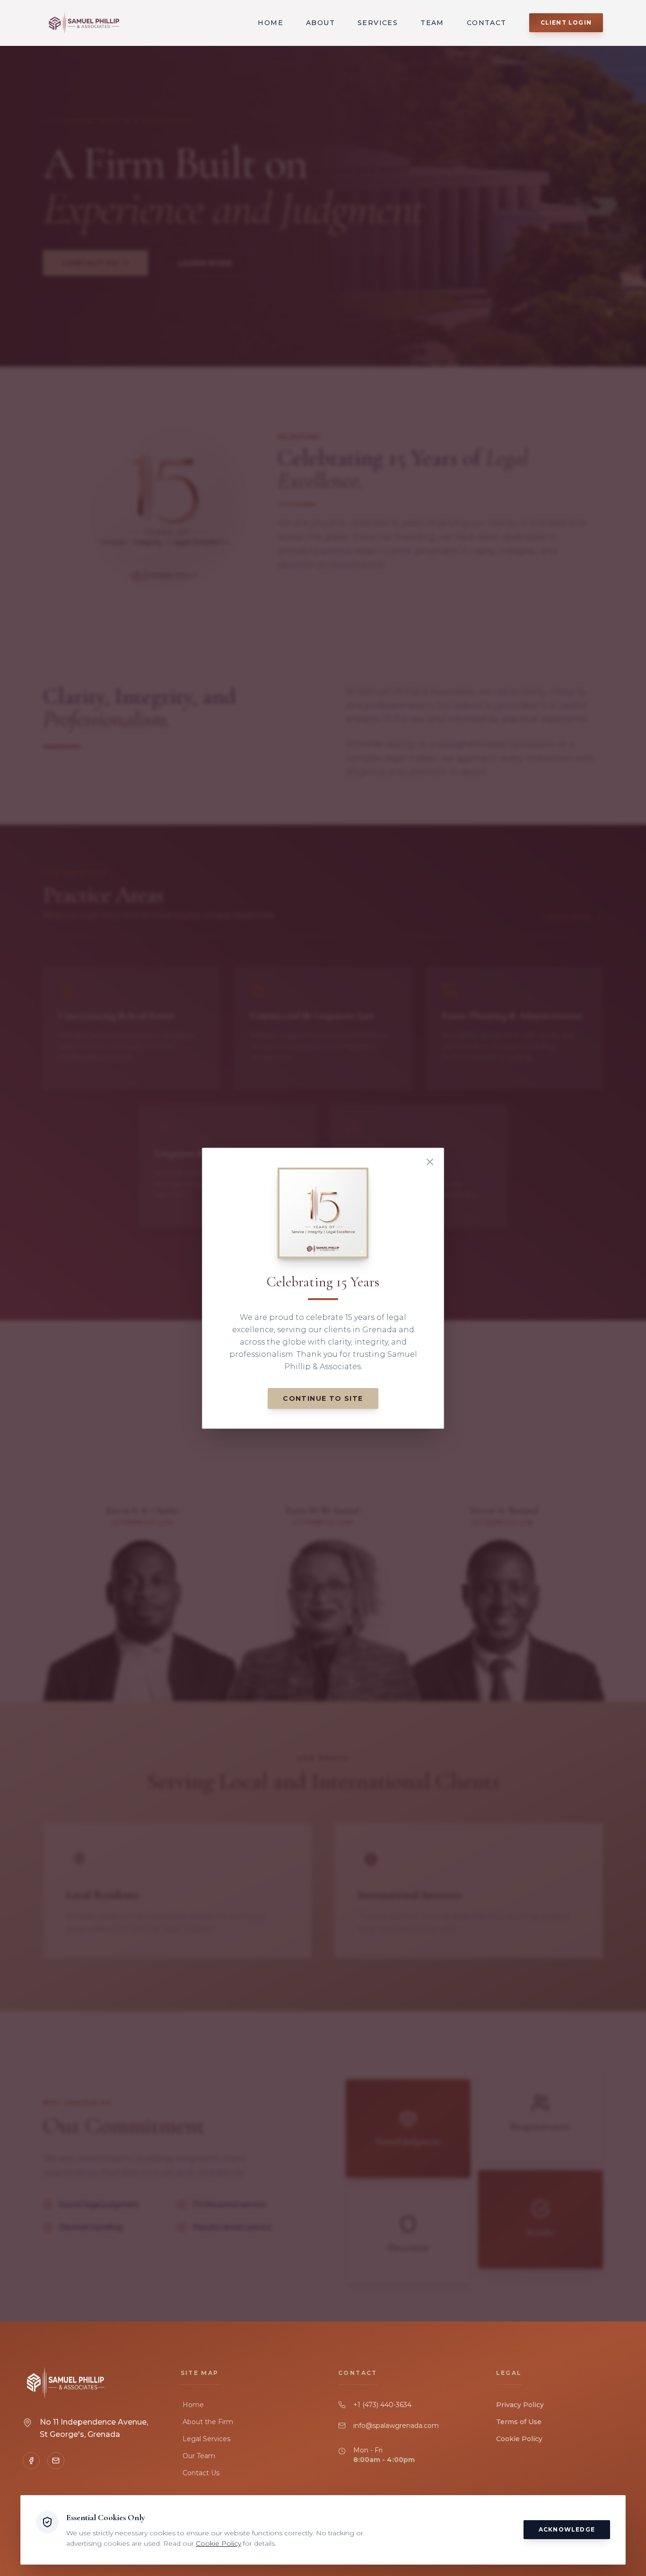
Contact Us (201, 2473)
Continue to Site (323, 1398)
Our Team (199, 2456)
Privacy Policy (520, 2405)
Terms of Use (519, 2422)
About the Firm (208, 2422)
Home (271, 23)
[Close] (430, 1162)
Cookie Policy (519, 2439)
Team (432, 23)
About (320, 23)
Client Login (566, 22)
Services (378, 23)
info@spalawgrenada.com (396, 2426)
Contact (487, 23)
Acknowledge (567, 2529)
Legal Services (206, 2439)
